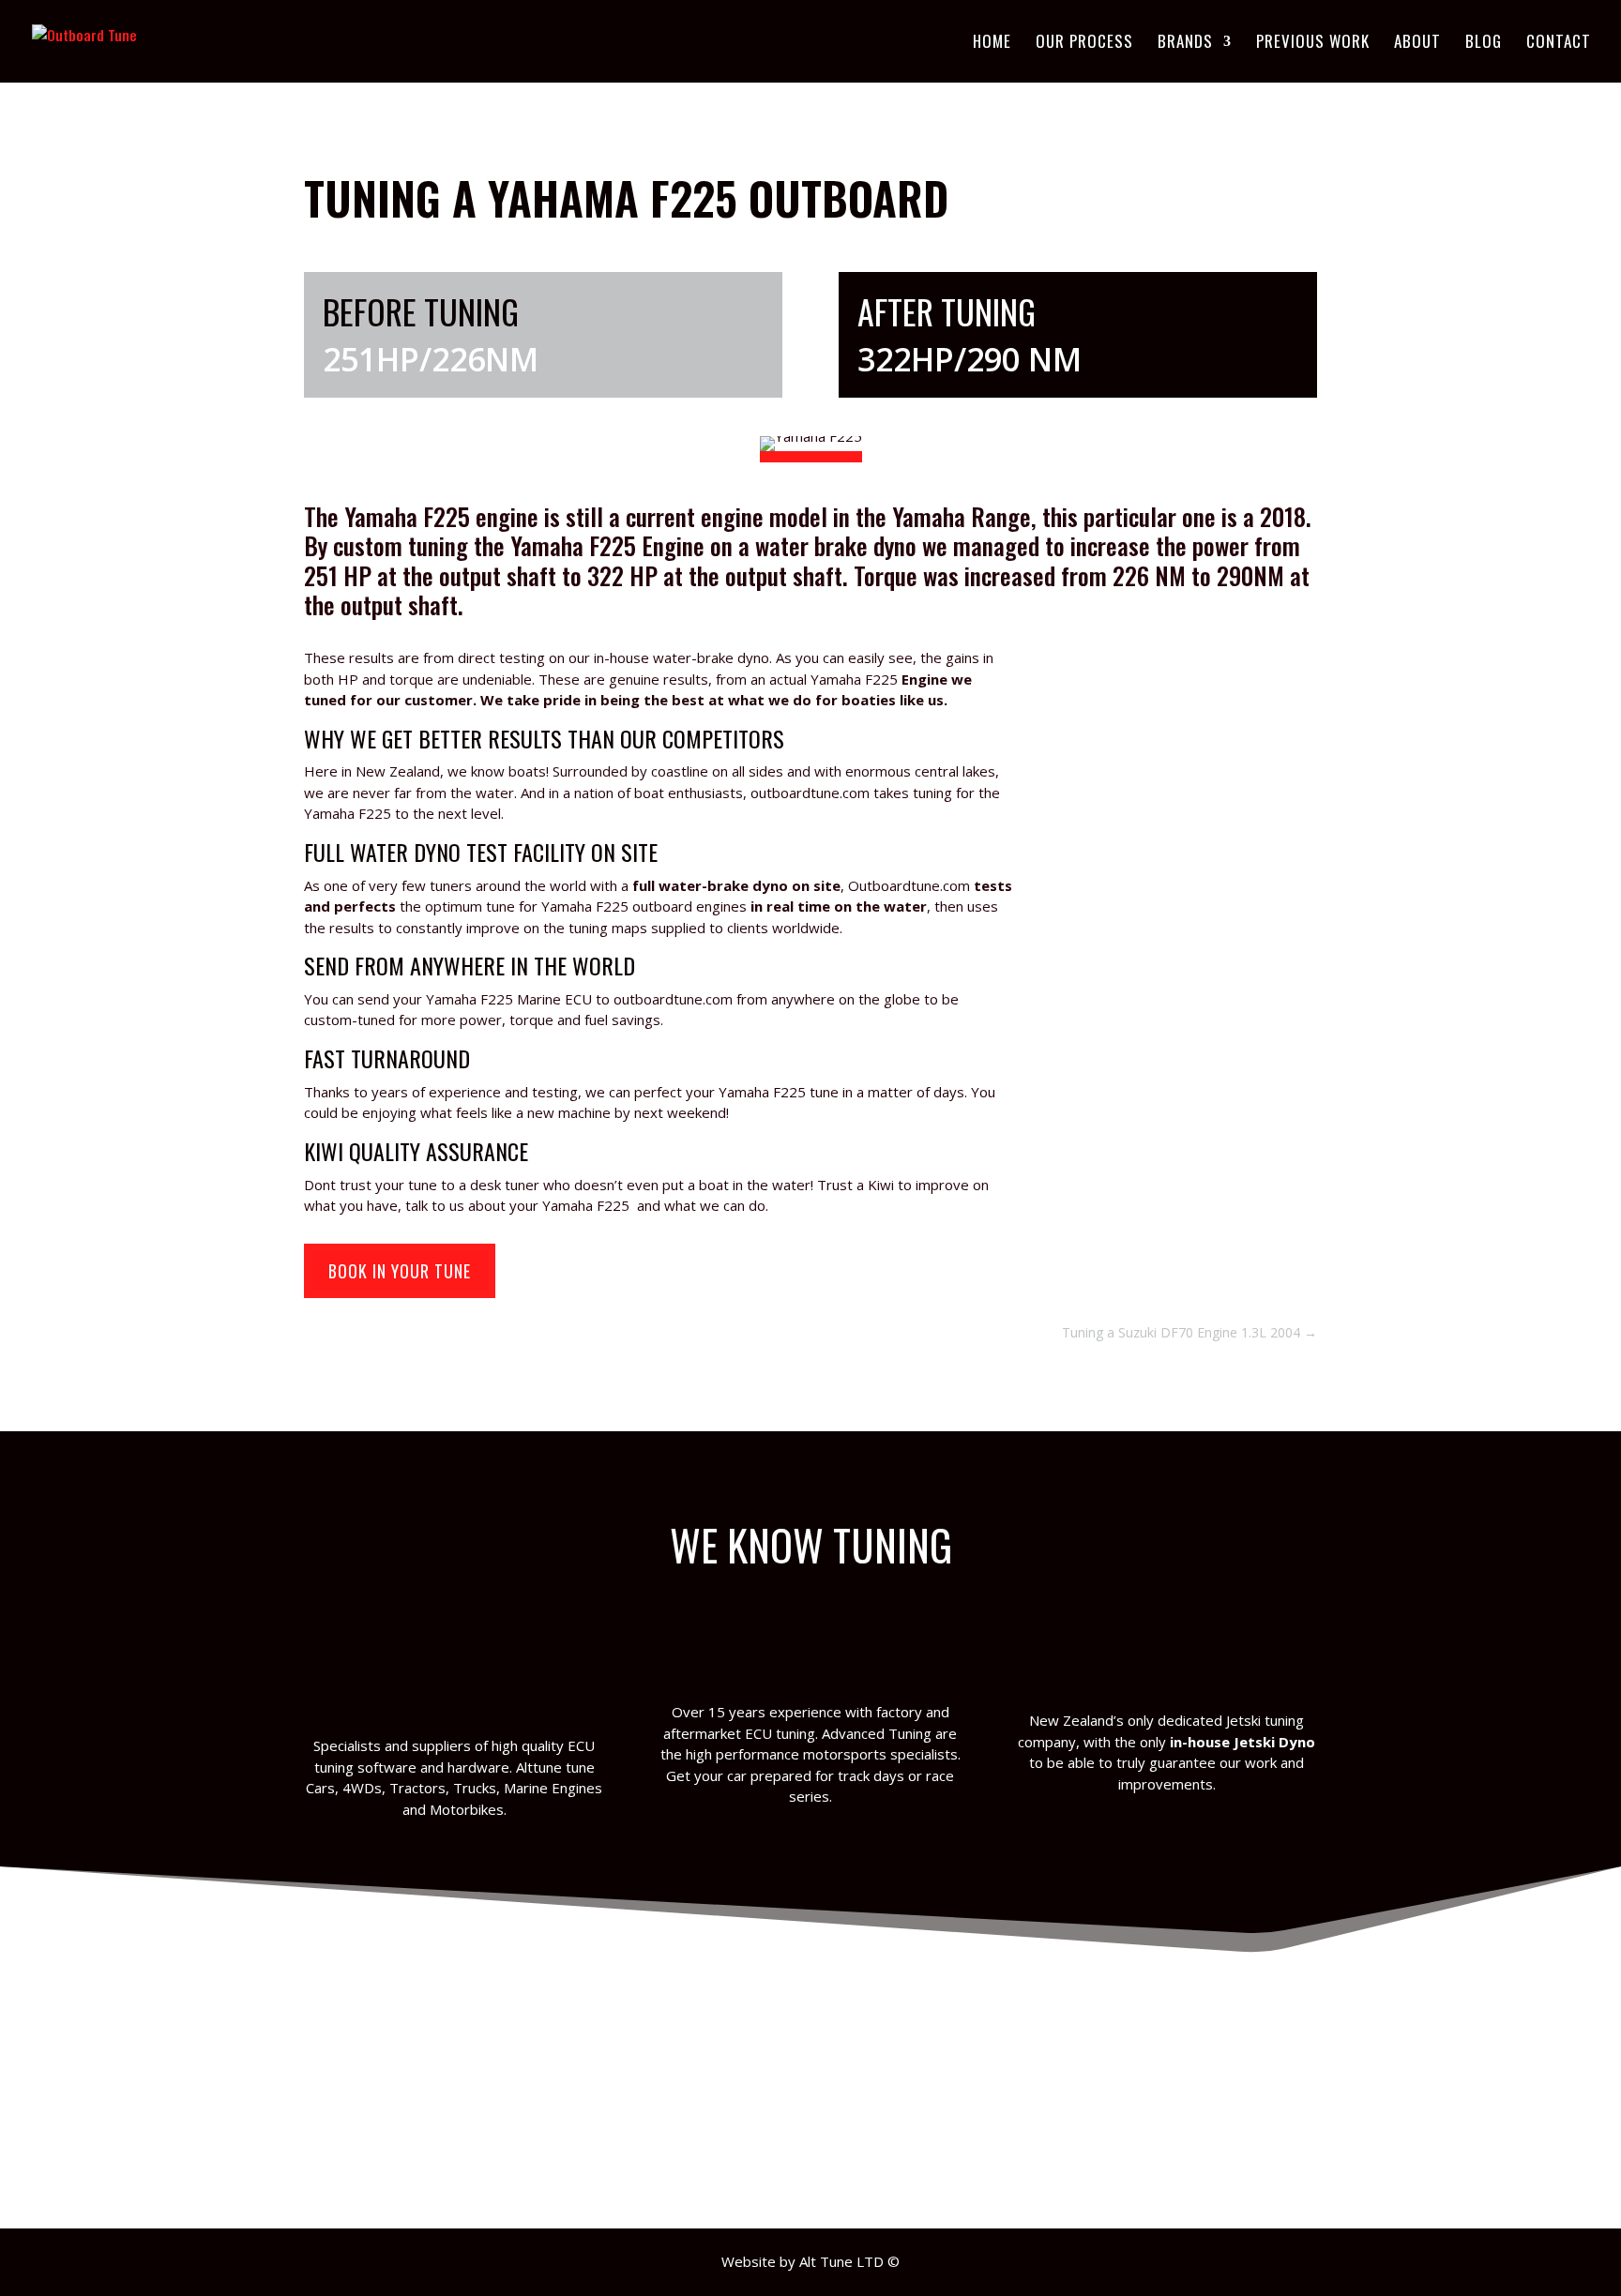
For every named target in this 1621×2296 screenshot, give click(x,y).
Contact (1559, 44)
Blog (1484, 44)
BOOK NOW (829, 2150)
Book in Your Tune (400, 1271)
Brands (1185, 44)
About (1417, 44)
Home (992, 44)
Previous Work (1313, 44)
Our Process (1084, 44)
